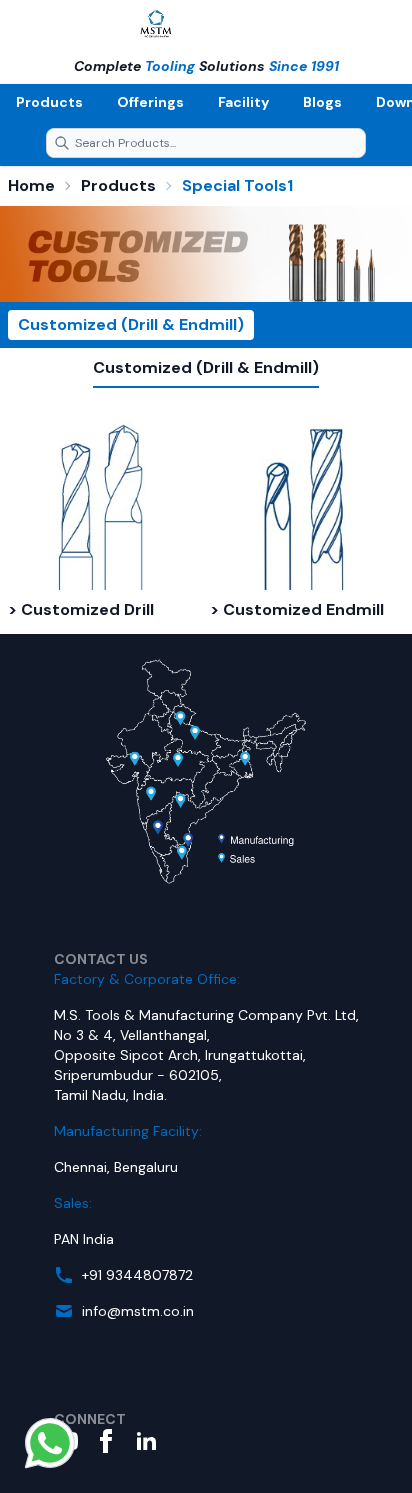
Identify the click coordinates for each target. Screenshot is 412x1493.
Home (31, 185)
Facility (243, 102)
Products (49, 102)
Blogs (322, 102)
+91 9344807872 (137, 1275)
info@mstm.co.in (138, 1311)
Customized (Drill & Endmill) (131, 324)
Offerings (150, 102)
